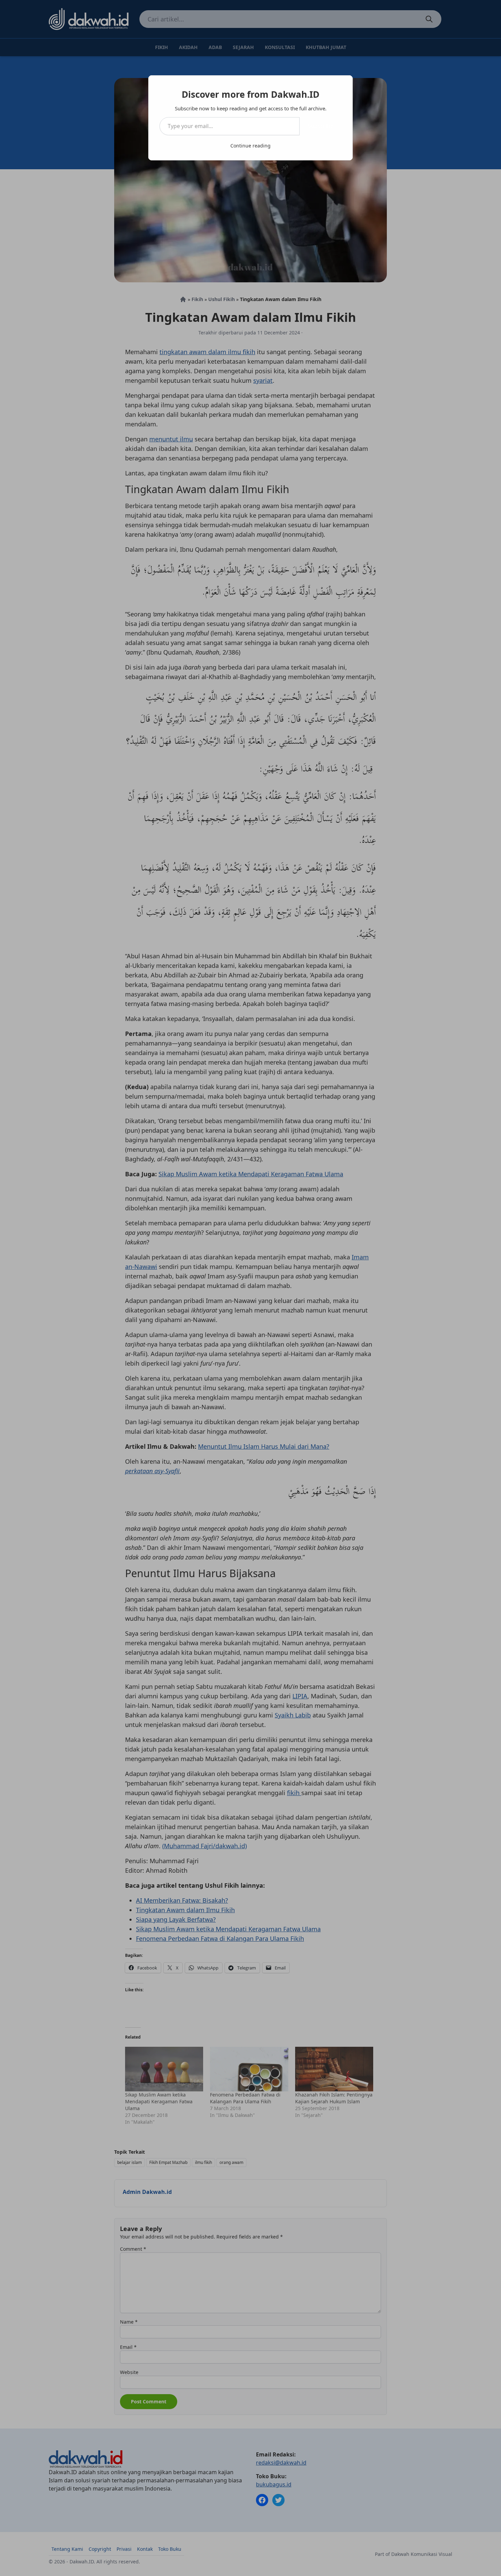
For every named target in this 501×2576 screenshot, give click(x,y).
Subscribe (321, 126)
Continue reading (250, 146)
